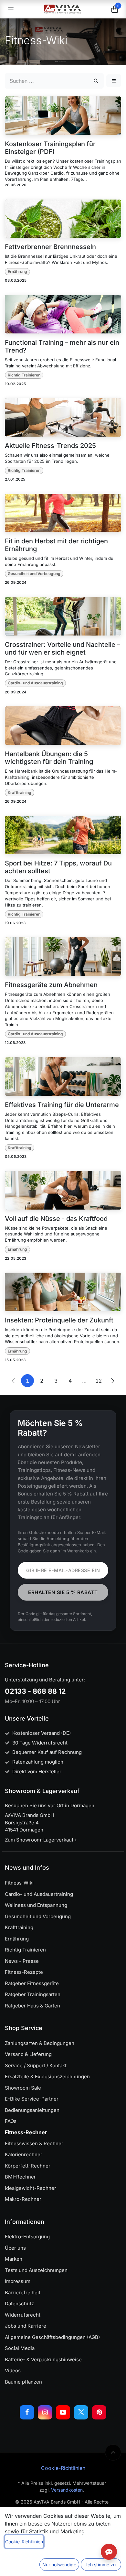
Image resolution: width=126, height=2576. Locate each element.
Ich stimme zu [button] (101, 2565)
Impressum (18, 2281)
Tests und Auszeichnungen (36, 2270)
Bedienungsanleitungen (32, 2110)
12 (99, 1381)
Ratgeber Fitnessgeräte (32, 1983)
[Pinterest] (99, 2412)
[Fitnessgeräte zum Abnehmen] (63, 956)
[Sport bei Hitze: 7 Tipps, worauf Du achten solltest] (63, 835)
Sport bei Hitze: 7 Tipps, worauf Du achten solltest (58, 867)
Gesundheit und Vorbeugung (34, 574)
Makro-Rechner (23, 2199)
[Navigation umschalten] (11, 9)
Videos (13, 2370)
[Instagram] (45, 2412)
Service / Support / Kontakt (36, 2065)
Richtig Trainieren (24, 375)
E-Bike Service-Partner (32, 2099)
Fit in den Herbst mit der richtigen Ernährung (56, 545)
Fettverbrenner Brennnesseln (50, 247)
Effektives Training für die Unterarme (62, 1105)
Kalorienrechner (24, 2154)
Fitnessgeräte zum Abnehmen (51, 985)
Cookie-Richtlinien (63, 2468)
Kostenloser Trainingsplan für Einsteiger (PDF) (50, 148)
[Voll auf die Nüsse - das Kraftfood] (63, 1190)
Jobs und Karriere (26, 2326)
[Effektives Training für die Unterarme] (63, 1076)
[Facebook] (27, 2412)
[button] (114, 81)
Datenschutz (19, 2304)
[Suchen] (96, 81)
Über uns (15, 2248)
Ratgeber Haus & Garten (32, 2006)
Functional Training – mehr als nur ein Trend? (62, 346)
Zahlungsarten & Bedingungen (40, 2043)
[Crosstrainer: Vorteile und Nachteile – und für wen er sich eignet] (63, 616)
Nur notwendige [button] (59, 2565)
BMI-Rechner (20, 2177)
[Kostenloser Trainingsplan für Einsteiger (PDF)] (63, 116)
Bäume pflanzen (23, 2382)
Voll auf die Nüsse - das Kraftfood (56, 1219)
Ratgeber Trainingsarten (33, 1994)
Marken (14, 2259)
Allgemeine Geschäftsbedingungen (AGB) (52, 2337)
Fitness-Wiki (19, 1883)
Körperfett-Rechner (28, 2166)
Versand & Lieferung (28, 2054)
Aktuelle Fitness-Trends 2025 (50, 446)
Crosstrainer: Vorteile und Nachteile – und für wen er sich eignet (63, 648)
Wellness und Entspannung (36, 1905)
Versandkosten (67, 2490)
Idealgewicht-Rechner (31, 2188)
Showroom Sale (23, 2088)
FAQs (11, 2121)
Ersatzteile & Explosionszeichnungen (47, 2076)
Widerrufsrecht (23, 2315)
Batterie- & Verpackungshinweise (43, 2359)
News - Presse (22, 1961)
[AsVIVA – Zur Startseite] (63, 9)
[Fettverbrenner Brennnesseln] (63, 219)
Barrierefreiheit (23, 2293)
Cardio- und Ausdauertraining (35, 683)
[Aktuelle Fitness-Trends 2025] (63, 417)
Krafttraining (20, 793)
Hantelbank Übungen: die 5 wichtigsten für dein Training (49, 758)
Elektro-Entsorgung (27, 2237)
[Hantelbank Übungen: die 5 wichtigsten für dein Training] (63, 726)
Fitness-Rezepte (24, 1972)
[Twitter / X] (81, 2412)
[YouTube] (63, 2412)
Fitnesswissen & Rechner (34, 2143)
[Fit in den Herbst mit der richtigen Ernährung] (63, 513)
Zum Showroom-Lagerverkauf (40, 1840)
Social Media (20, 2348)
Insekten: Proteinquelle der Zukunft (59, 1320)
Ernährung (17, 272)
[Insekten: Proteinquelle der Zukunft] (63, 1292)
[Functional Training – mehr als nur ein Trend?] (63, 314)
